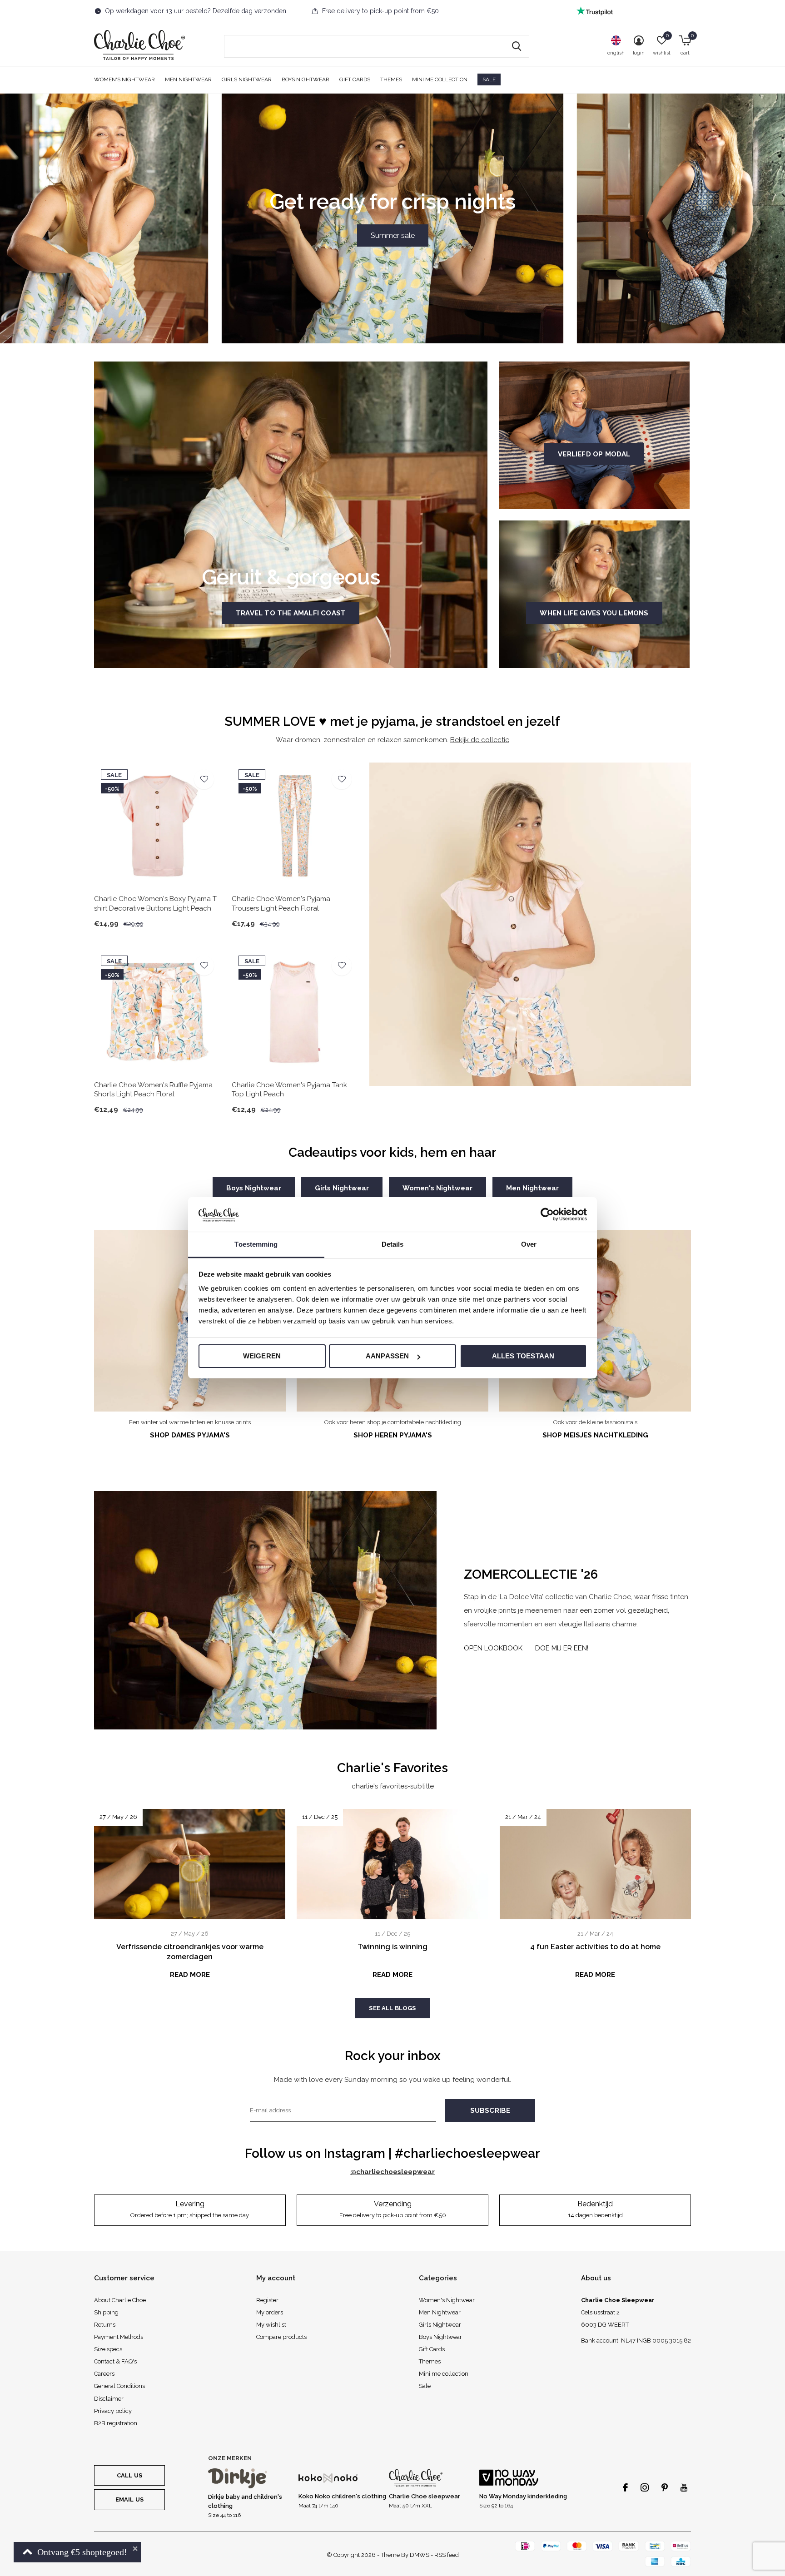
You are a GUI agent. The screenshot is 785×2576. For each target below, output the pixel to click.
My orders (270, 2312)
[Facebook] (625, 2487)
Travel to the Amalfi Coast (291, 613)
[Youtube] (684, 2487)
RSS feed (447, 2555)
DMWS (420, 2555)
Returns (105, 2325)
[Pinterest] (665, 2487)
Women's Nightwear (124, 79)
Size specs (108, 2349)
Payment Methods (119, 2337)
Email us (129, 2499)
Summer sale (393, 235)
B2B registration (116, 2423)
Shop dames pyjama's (190, 1435)
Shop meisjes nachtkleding (595, 1435)
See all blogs (392, 2008)
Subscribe (490, 2110)
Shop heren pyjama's (393, 1435)
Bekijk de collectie (480, 740)
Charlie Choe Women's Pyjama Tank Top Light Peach (289, 1090)
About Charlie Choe (120, 2300)
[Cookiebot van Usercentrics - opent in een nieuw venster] (547, 1214)
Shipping (106, 2312)
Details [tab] (393, 1245)
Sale (489, 79)
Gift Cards (355, 79)
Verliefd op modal (594, 454)
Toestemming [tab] (256, 1245)
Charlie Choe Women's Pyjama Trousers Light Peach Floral (281, 904)
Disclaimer (109, 2399)
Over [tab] (529, 1245)
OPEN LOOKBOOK (493, 1648)
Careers (104, 2374)
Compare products (281, 2337)
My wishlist (271, 2325)
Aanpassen (388, 1356)
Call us (129, 2475)
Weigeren (262, 1356)
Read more (190, 1975)
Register (267, 2300)
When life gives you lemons (594, 613)
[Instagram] (645, 2487)
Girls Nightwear (247, 79)
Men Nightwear (188, 79)
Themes (391, 79)
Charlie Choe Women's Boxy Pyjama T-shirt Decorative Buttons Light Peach (157, 904)
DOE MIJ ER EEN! (562, 1648)
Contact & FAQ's (115, 2361)
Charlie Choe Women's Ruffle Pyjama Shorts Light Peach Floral (153, 1090)
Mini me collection (440, 79)
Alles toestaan (523, 1356)
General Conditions (119, 2386)
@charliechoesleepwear (392, 2172)
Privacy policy (113, 2411)
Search (517, 46)
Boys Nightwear (306, 79)
